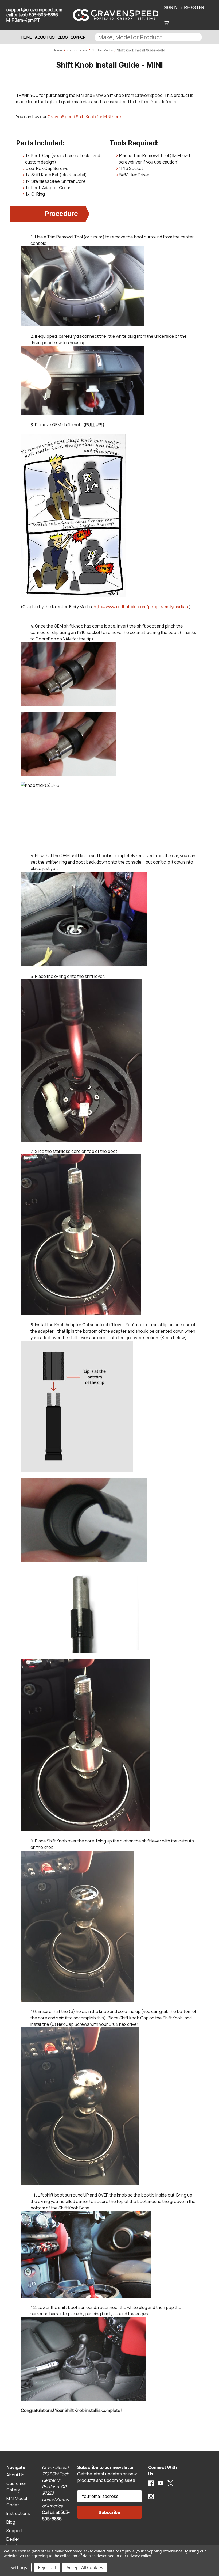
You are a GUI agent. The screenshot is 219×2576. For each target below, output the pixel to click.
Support (80, 37)
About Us (45, 37)
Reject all (47, 2567)
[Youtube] (161, 2483)
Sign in (171, 7)
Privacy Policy (139, 2556)
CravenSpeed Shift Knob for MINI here (84, 117)
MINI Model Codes (17, 2502)
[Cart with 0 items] (166, 22)
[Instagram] (151, 2496)
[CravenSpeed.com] (111, 15)
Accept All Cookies (85, 2567)
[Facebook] (151, 2483)
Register (194, 7)
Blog (63, 37)
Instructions (18, 2513)
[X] (170, 2483)
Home (26, 37)
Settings (19, 2567)
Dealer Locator (14, 2542)
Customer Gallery (16, 2487)
